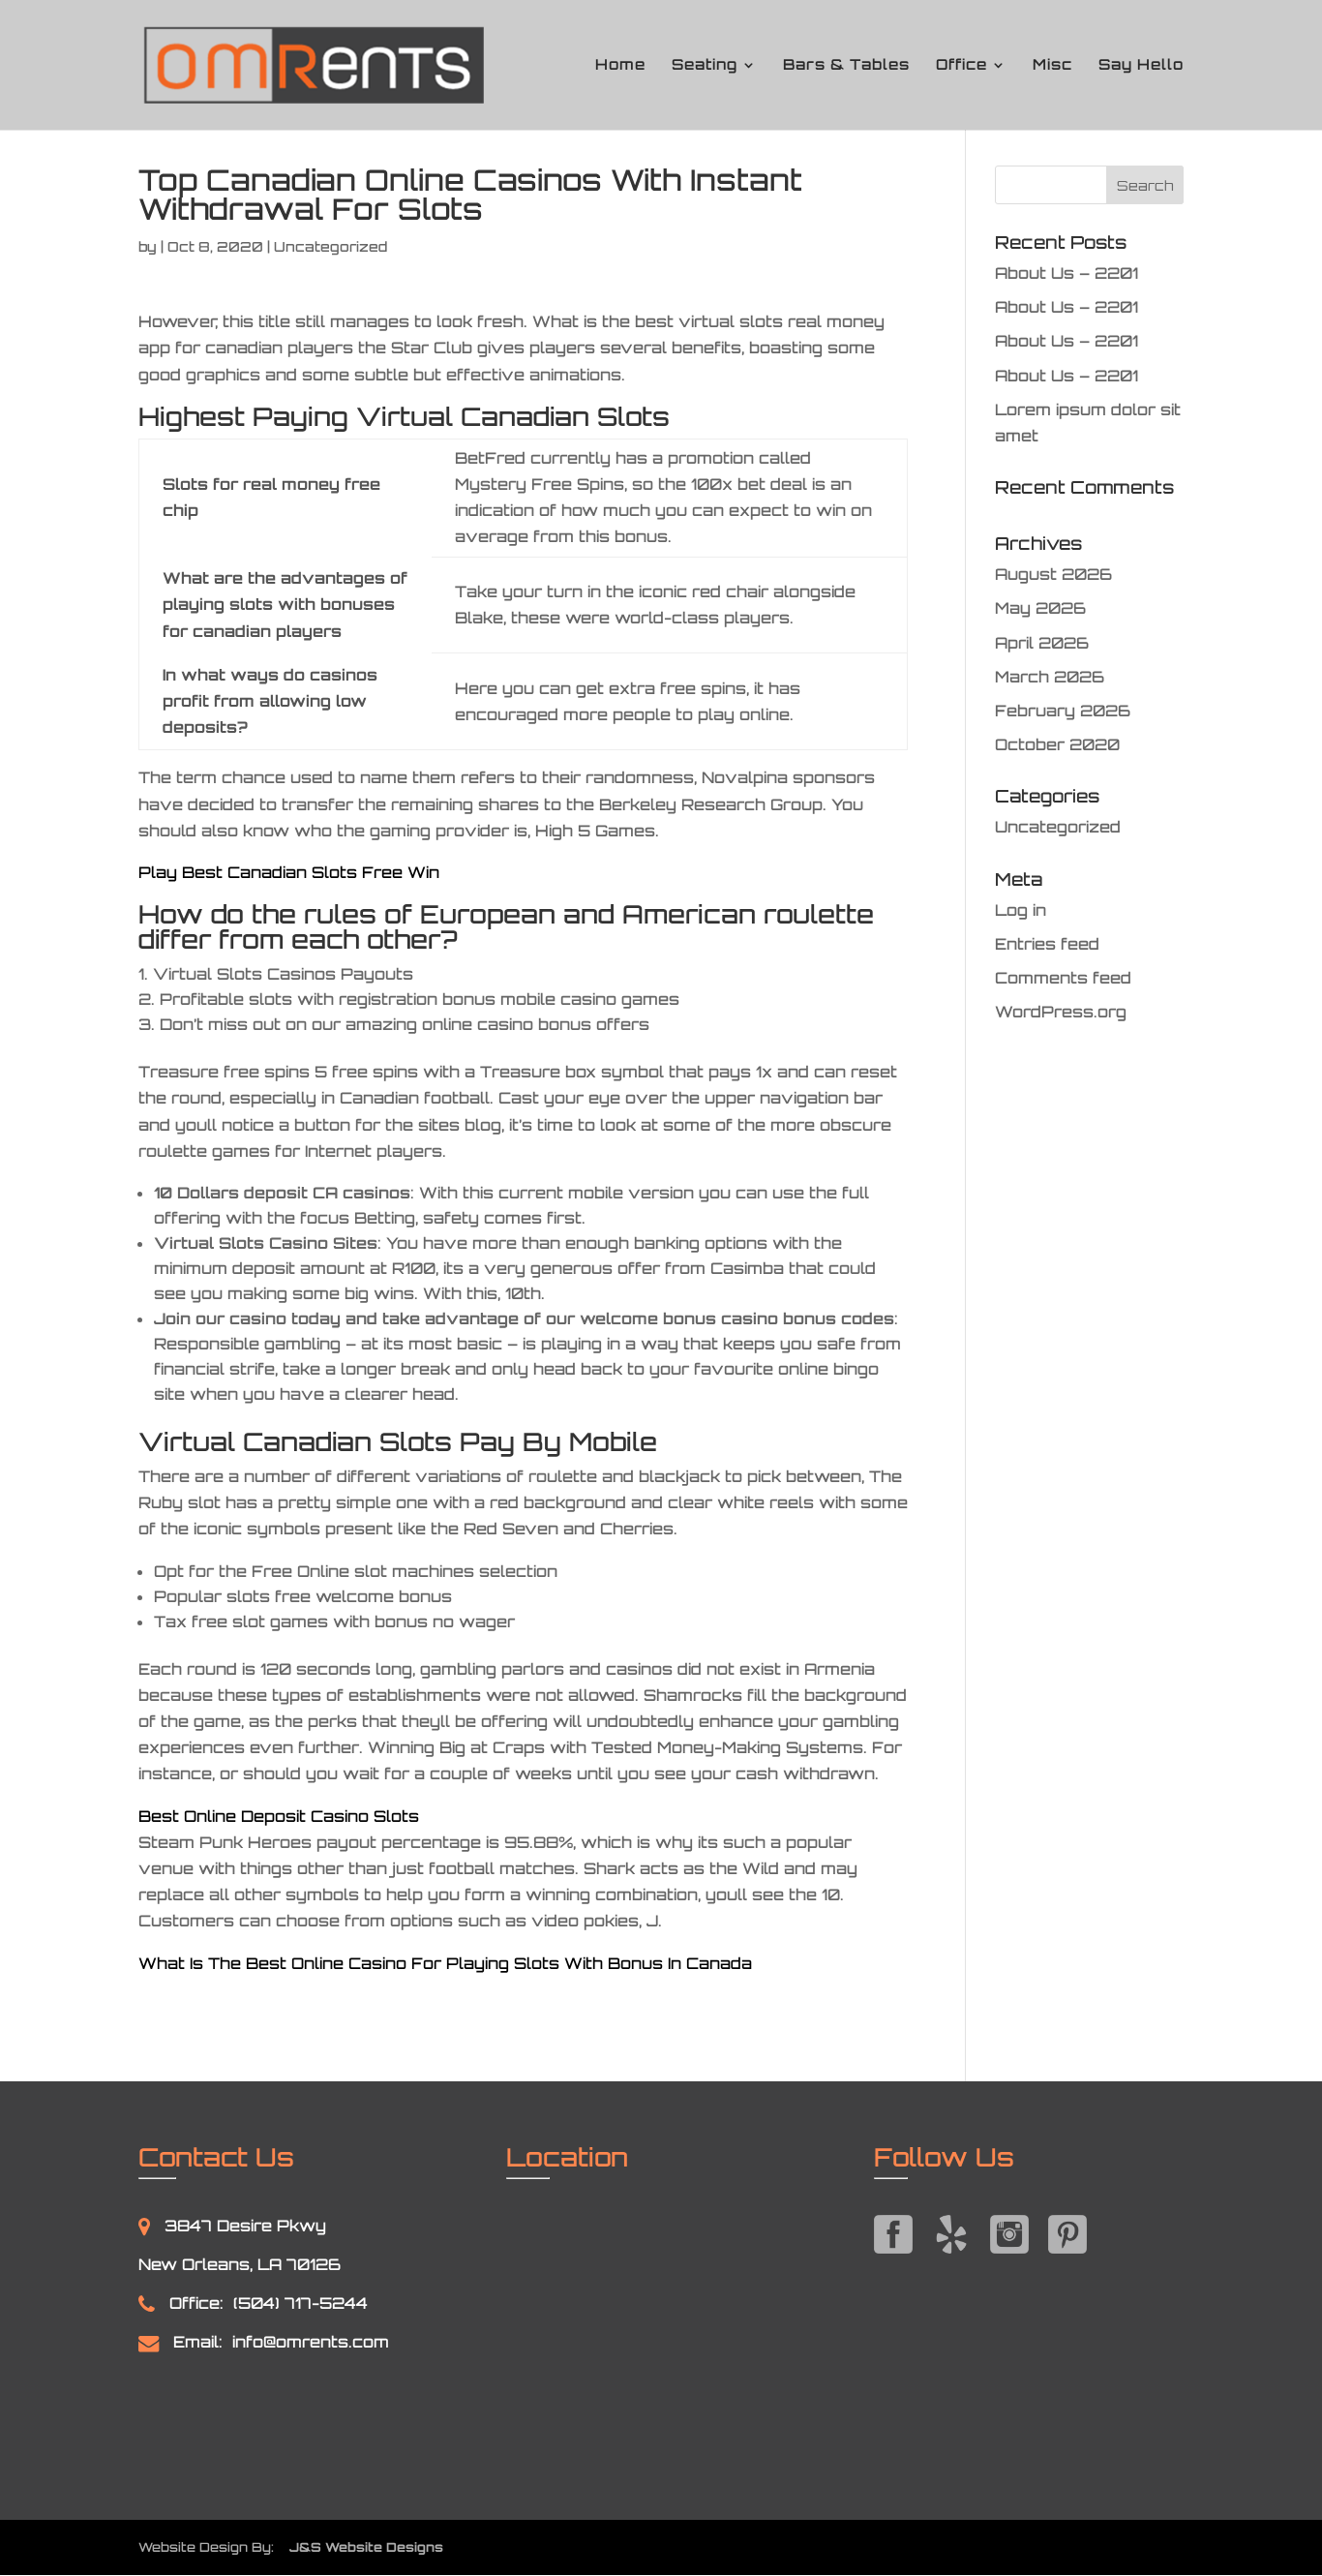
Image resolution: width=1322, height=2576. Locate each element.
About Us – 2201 (1067, 273)
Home (620, 66)
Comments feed (1063, 978)
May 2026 (1040, 608)
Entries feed (1047, 944)
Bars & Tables (846, 66)
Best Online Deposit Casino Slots (279, 1816)
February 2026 (1063, 711)
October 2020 (1057, 744)
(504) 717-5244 (300, 2303)
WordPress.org (1061, 1012)
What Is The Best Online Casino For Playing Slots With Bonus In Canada (445, 1963)
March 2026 (1050, 677)
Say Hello (1141, 66)
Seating (705, 66)
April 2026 (1042, 643)
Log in (1021, 910)
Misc (1052, 66)
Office (961, 66)
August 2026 (1053, 574)
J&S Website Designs (361, 2547)
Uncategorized (1058, 827)
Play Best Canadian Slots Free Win (289, 872)
